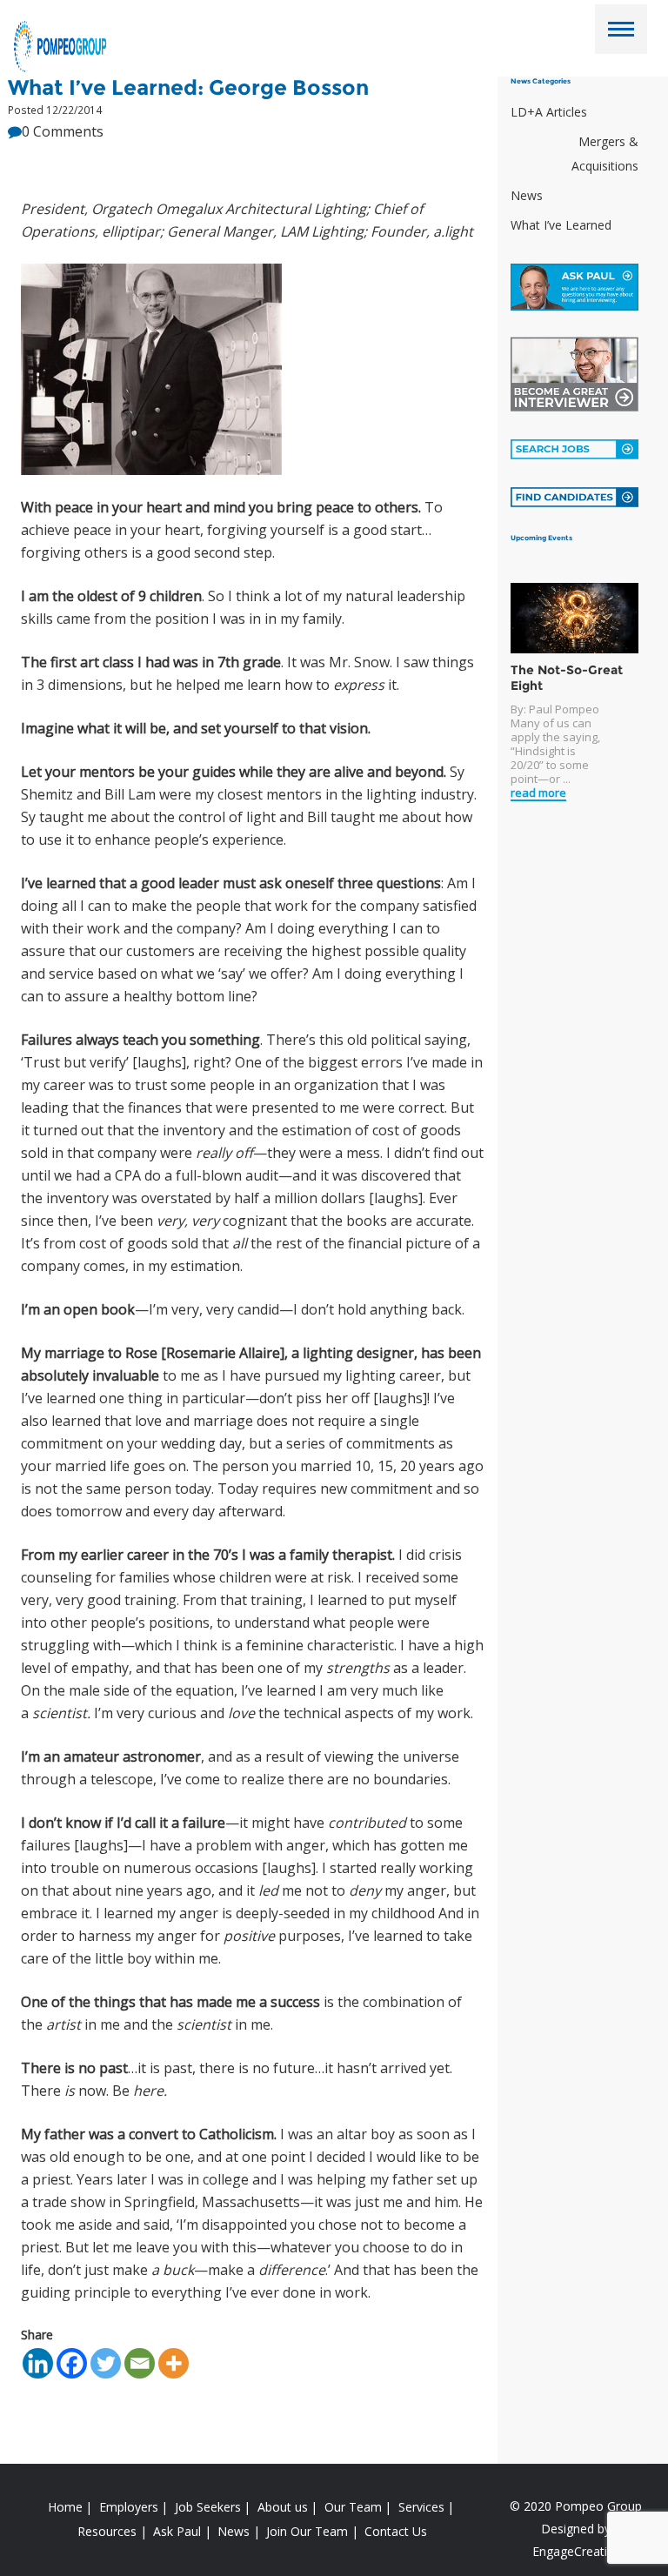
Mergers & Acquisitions (605, 154)
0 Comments (63, 131)
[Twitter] (106, 2363)
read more (538, 793)
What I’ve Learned (561, 225)
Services (421, 2507)
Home (65, 2507)
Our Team (353, 2507)
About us (283, 2507)
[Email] (140, 2363)
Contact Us (396, 2531)
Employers (129, 2507)
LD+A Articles (549, 112)
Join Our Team (307, 2531)
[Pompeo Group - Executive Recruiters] (62, 45)
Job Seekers (208, 2507)
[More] (174, 2363)
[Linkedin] (38, 2363)
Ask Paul (177, 2531)
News (527, 195)
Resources (107, 2531)
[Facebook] (72, 2363)
